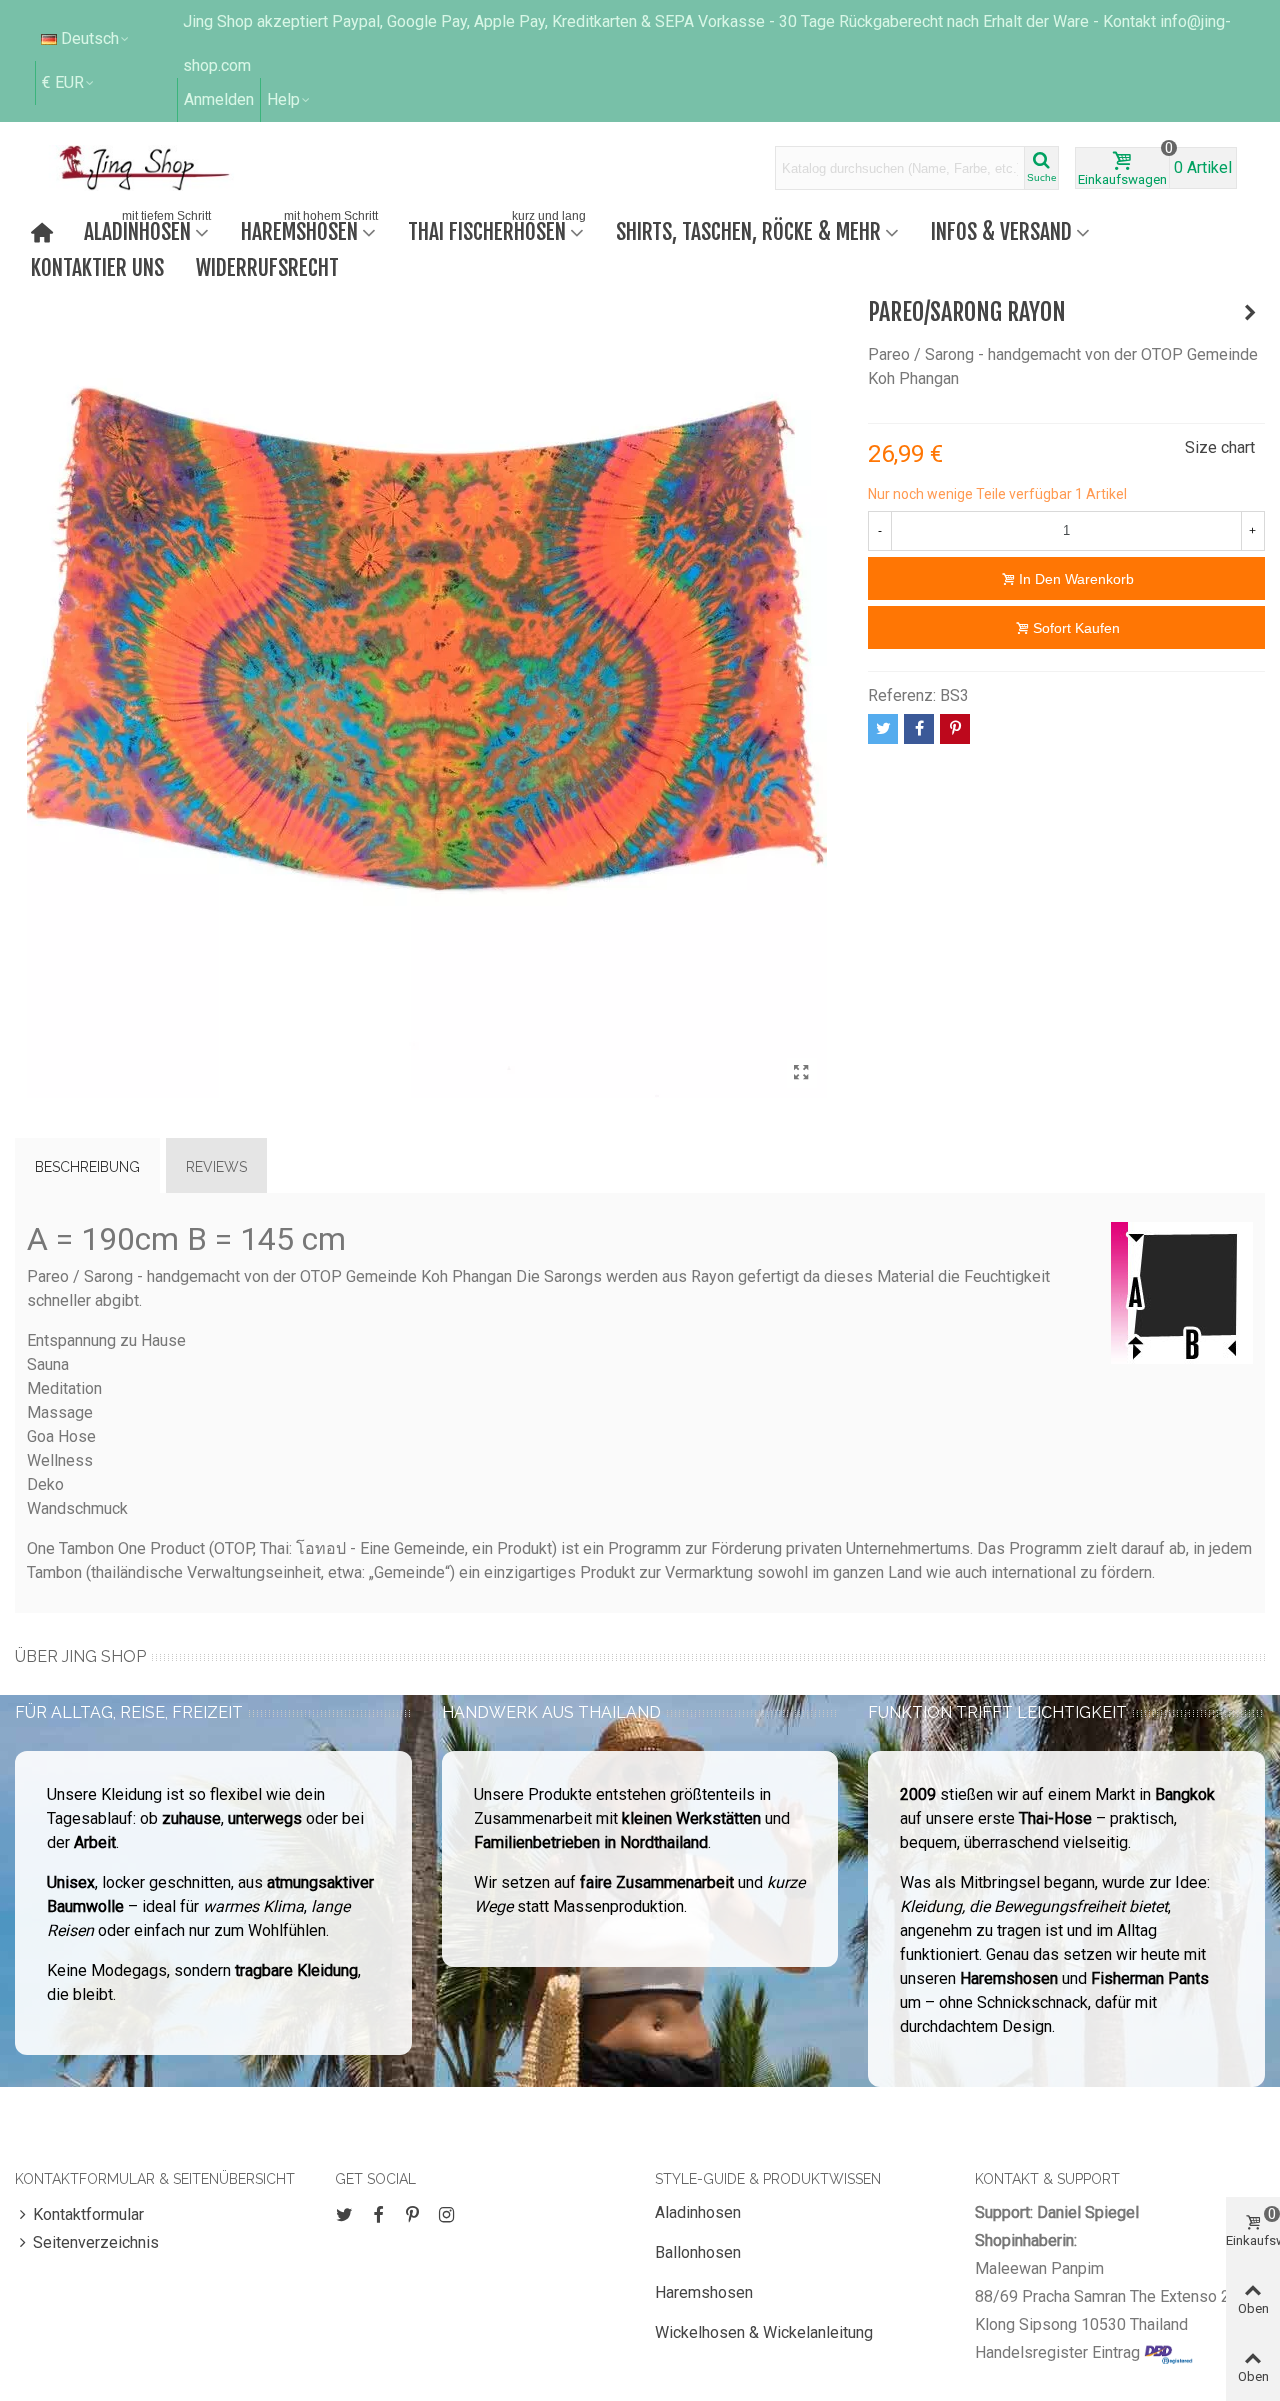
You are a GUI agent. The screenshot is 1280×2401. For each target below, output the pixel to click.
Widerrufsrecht (267, 267)
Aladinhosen (147, 229)
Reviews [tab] (216, 1167)
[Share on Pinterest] (955, 729)
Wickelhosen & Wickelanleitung (764, 2332)
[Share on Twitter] (883, 729)
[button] (289, 100)
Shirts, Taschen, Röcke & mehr (748, 231)
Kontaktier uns (97, 267)
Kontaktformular (88, 2214)
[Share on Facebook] (919, 729)
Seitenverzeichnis (96, 2242)
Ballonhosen (698, 2252)
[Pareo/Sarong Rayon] (802, 1073)
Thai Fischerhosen (497, 229)
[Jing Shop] (168, 168)
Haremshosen (309, 229)
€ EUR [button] (63, 82)
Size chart (1220, 447)
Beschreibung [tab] (87, 1167)
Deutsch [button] (90, 38)
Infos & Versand (1001, 231)
